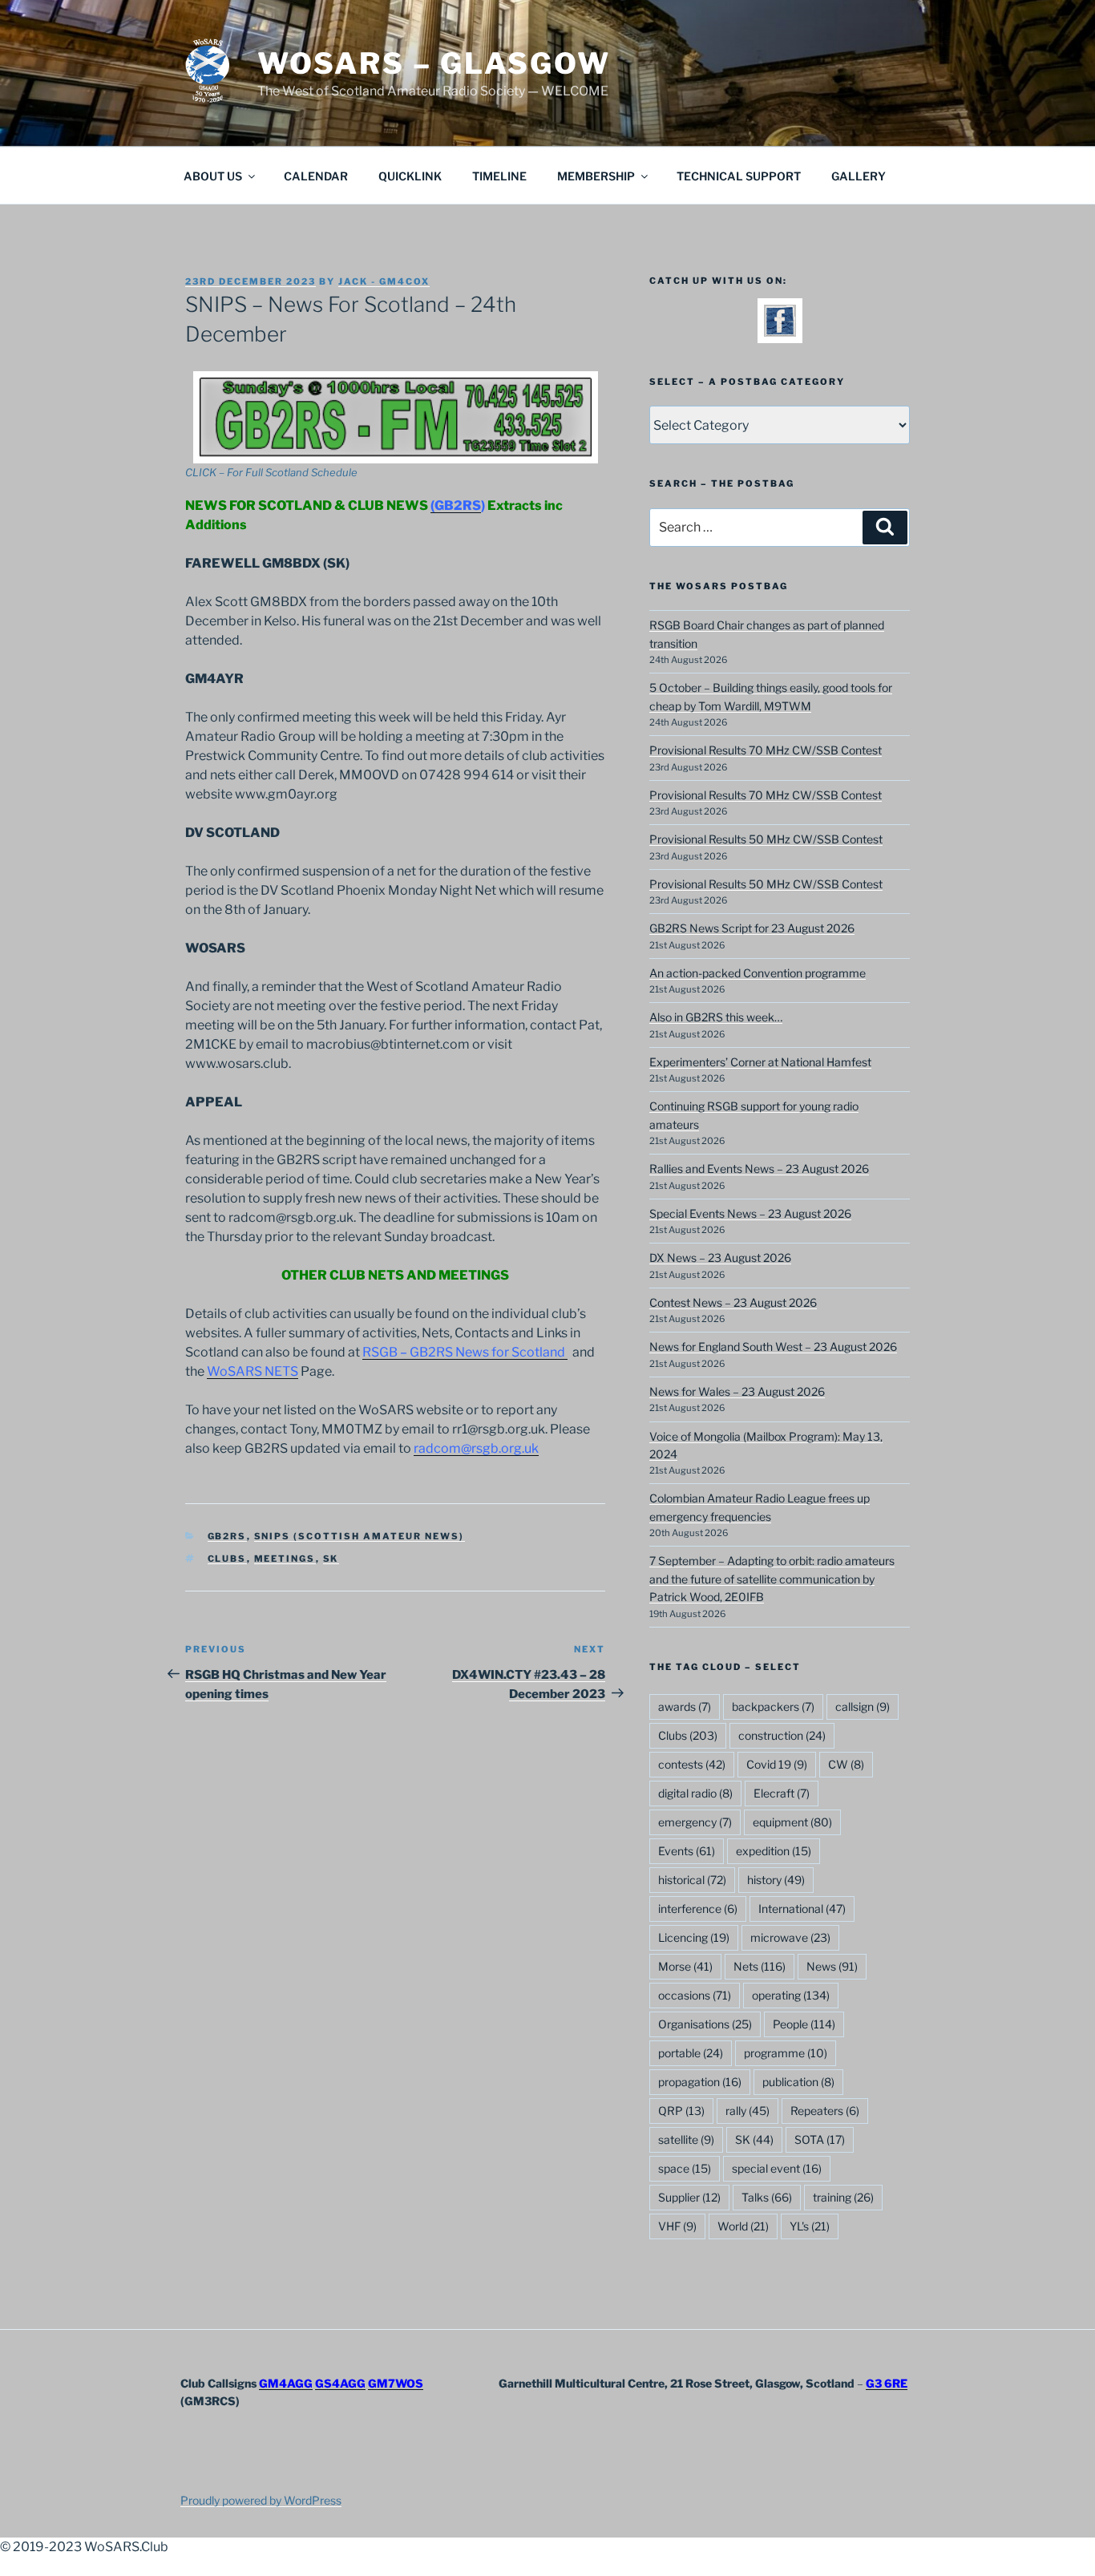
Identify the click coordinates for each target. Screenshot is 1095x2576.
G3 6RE (887, 2383)
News (832, 1966)
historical (692, 1880)
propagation (700, 2082)
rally (748, 2111)
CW (846, 1764)
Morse (685, 1966)
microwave (790, 1937)
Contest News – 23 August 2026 (733, 1302)
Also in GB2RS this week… (716, 1017)
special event (777, 2168)
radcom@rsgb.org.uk (476, 1448)
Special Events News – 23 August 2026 (750, 1213)
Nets (760, 1966)
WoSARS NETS (253, 1371)
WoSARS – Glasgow (434, 63)
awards (685, 1707)
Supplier (689, 2197)
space (685, 2168)
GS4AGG (340, 2383)
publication (798, 2082)
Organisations (705, 2024)
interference (698, 1909)
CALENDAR (316, 176)
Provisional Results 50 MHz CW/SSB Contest (766, 839)
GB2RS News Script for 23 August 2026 (752, 928)
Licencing (694, 1937)
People (804, 2024)
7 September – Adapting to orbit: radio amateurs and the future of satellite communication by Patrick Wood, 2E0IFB (772, 1579)
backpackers (773, 1707)
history (776, 1880)
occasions (695, 1995)
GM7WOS (396, 2383)
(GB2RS (456, 505)
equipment (792, 1822)
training (843, 2197)
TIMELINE (499, 176)
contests (692, 1764)
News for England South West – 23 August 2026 (773, 1347)
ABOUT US (213, 176)
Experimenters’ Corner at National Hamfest (760, 1062)
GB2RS (227, 1536)
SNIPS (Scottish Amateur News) (360, 1536)
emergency (695, 1822)
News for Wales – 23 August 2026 (737, 1391)
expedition (774, 1851)
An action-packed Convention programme (758, 973)
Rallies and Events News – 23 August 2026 (759, 1169)
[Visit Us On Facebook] (780, 332)
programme (786, 2053)
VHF (677, 2226)
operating (791, 1995)
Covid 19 (777, 1764)
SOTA (820, 2139)
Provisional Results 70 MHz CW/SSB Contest (766, 750)
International (802, 1909)
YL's (810, 2226)
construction (782, 1735)
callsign (863, 1707)
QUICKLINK (410, 176)
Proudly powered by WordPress (261, 2500)
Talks (767, 2197)
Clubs (227, 1559)
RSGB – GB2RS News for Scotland (465, 1352)
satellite (686, 2139)
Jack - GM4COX (384, 281)
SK (331, 1559)
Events (687, 1851)
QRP (681, 2111)
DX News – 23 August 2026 (720, 1258)
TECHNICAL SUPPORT (739, 176)
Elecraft (782, 1793)
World (743, 2226)
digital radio (695, 1793)
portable (691, 2053)
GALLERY (859, 176)
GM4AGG (286, 2383)
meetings (285, 1559)
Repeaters (825, 2111)
